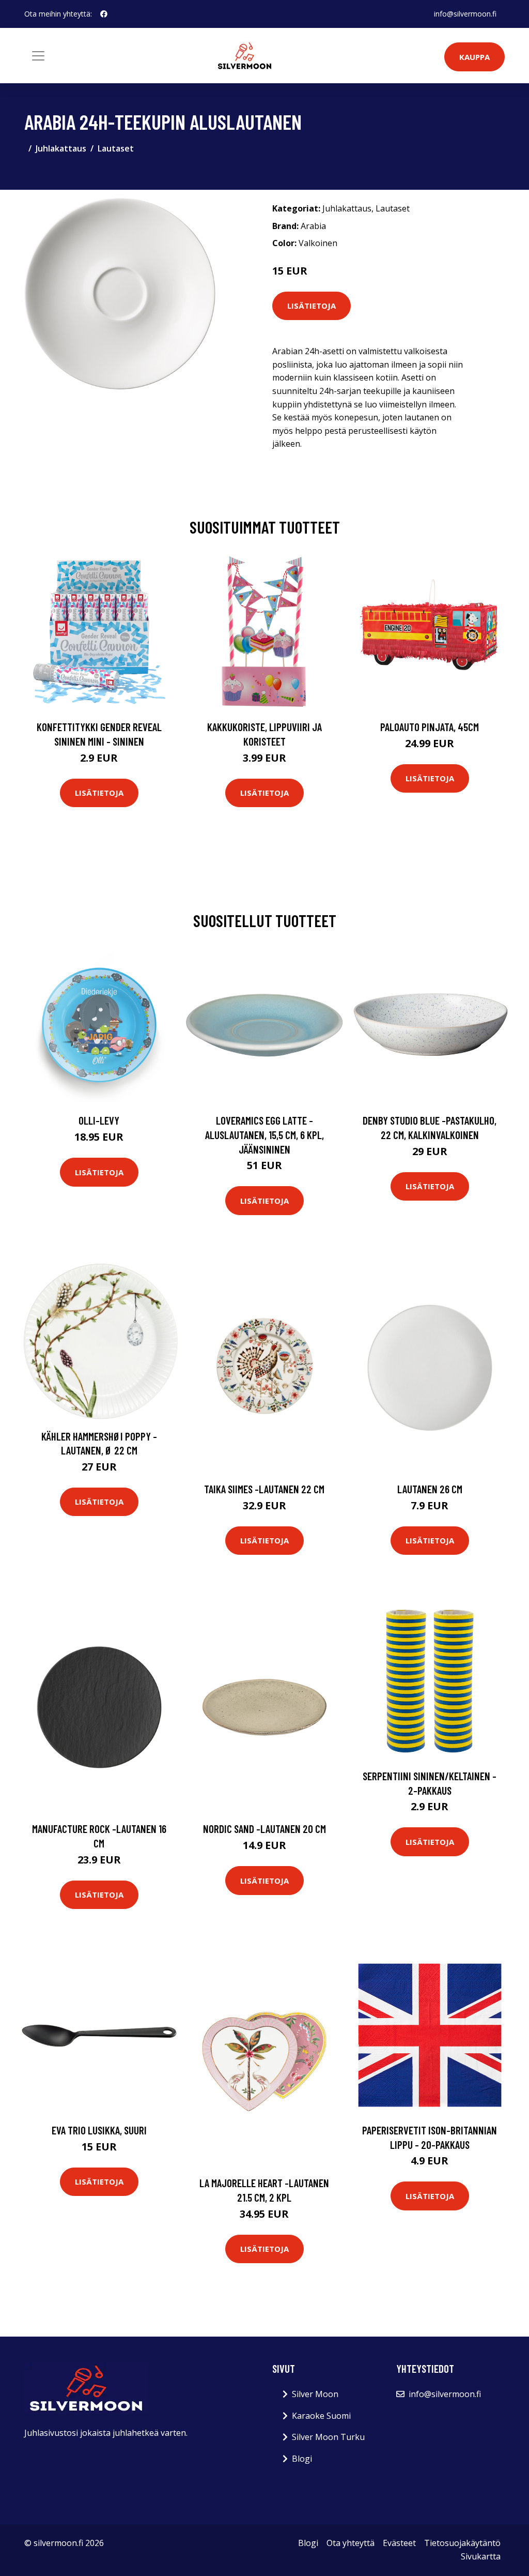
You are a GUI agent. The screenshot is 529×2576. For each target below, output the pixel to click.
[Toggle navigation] (38, 56)
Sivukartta (481, 2556)
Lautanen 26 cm (430, 1489)
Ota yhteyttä (351, 2543)
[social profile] (104, 14)
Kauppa (474, 57)
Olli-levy (99, 1120)
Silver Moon (315, 2394)
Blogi (302, 2459)
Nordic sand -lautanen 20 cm (264, 1829)
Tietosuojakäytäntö (462, 2543)
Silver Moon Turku (328, 2437)
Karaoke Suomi (321, 2416)
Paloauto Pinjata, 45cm (430, 727)
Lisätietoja (312, 306)
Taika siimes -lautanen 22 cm (264, 1489)
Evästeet (399, 2543)
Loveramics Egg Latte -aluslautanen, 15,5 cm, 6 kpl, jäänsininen (264, 1134)
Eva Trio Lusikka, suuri (99, 2130)
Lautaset (116, 148)
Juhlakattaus (61, 148)
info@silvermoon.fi (465, 14)
